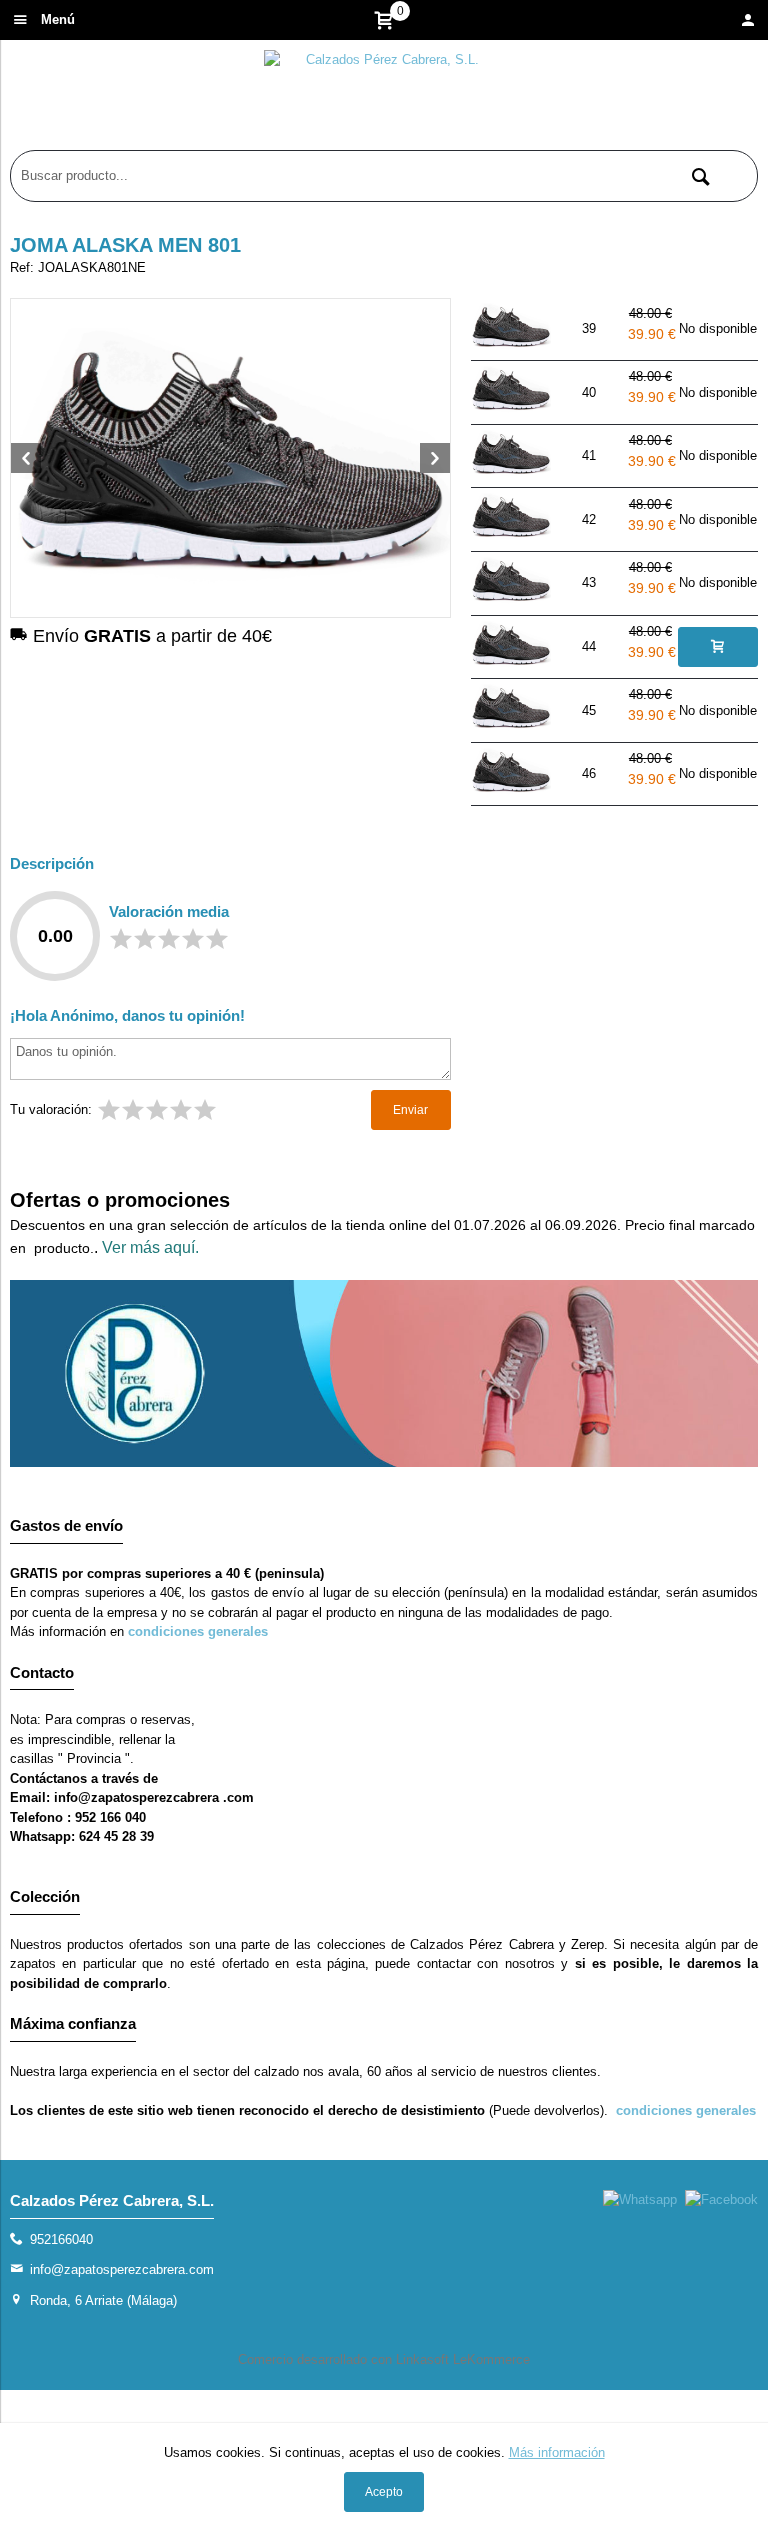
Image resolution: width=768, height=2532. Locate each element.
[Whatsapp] (640, 2199)
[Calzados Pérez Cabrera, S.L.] (384, 100)
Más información (557, 2452)
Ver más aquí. (150, 1247)
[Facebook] (721, 2199)
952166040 (61, 2239)
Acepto (384, 2492)
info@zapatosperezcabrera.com (122, 2269)
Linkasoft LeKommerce (463, 2359)
